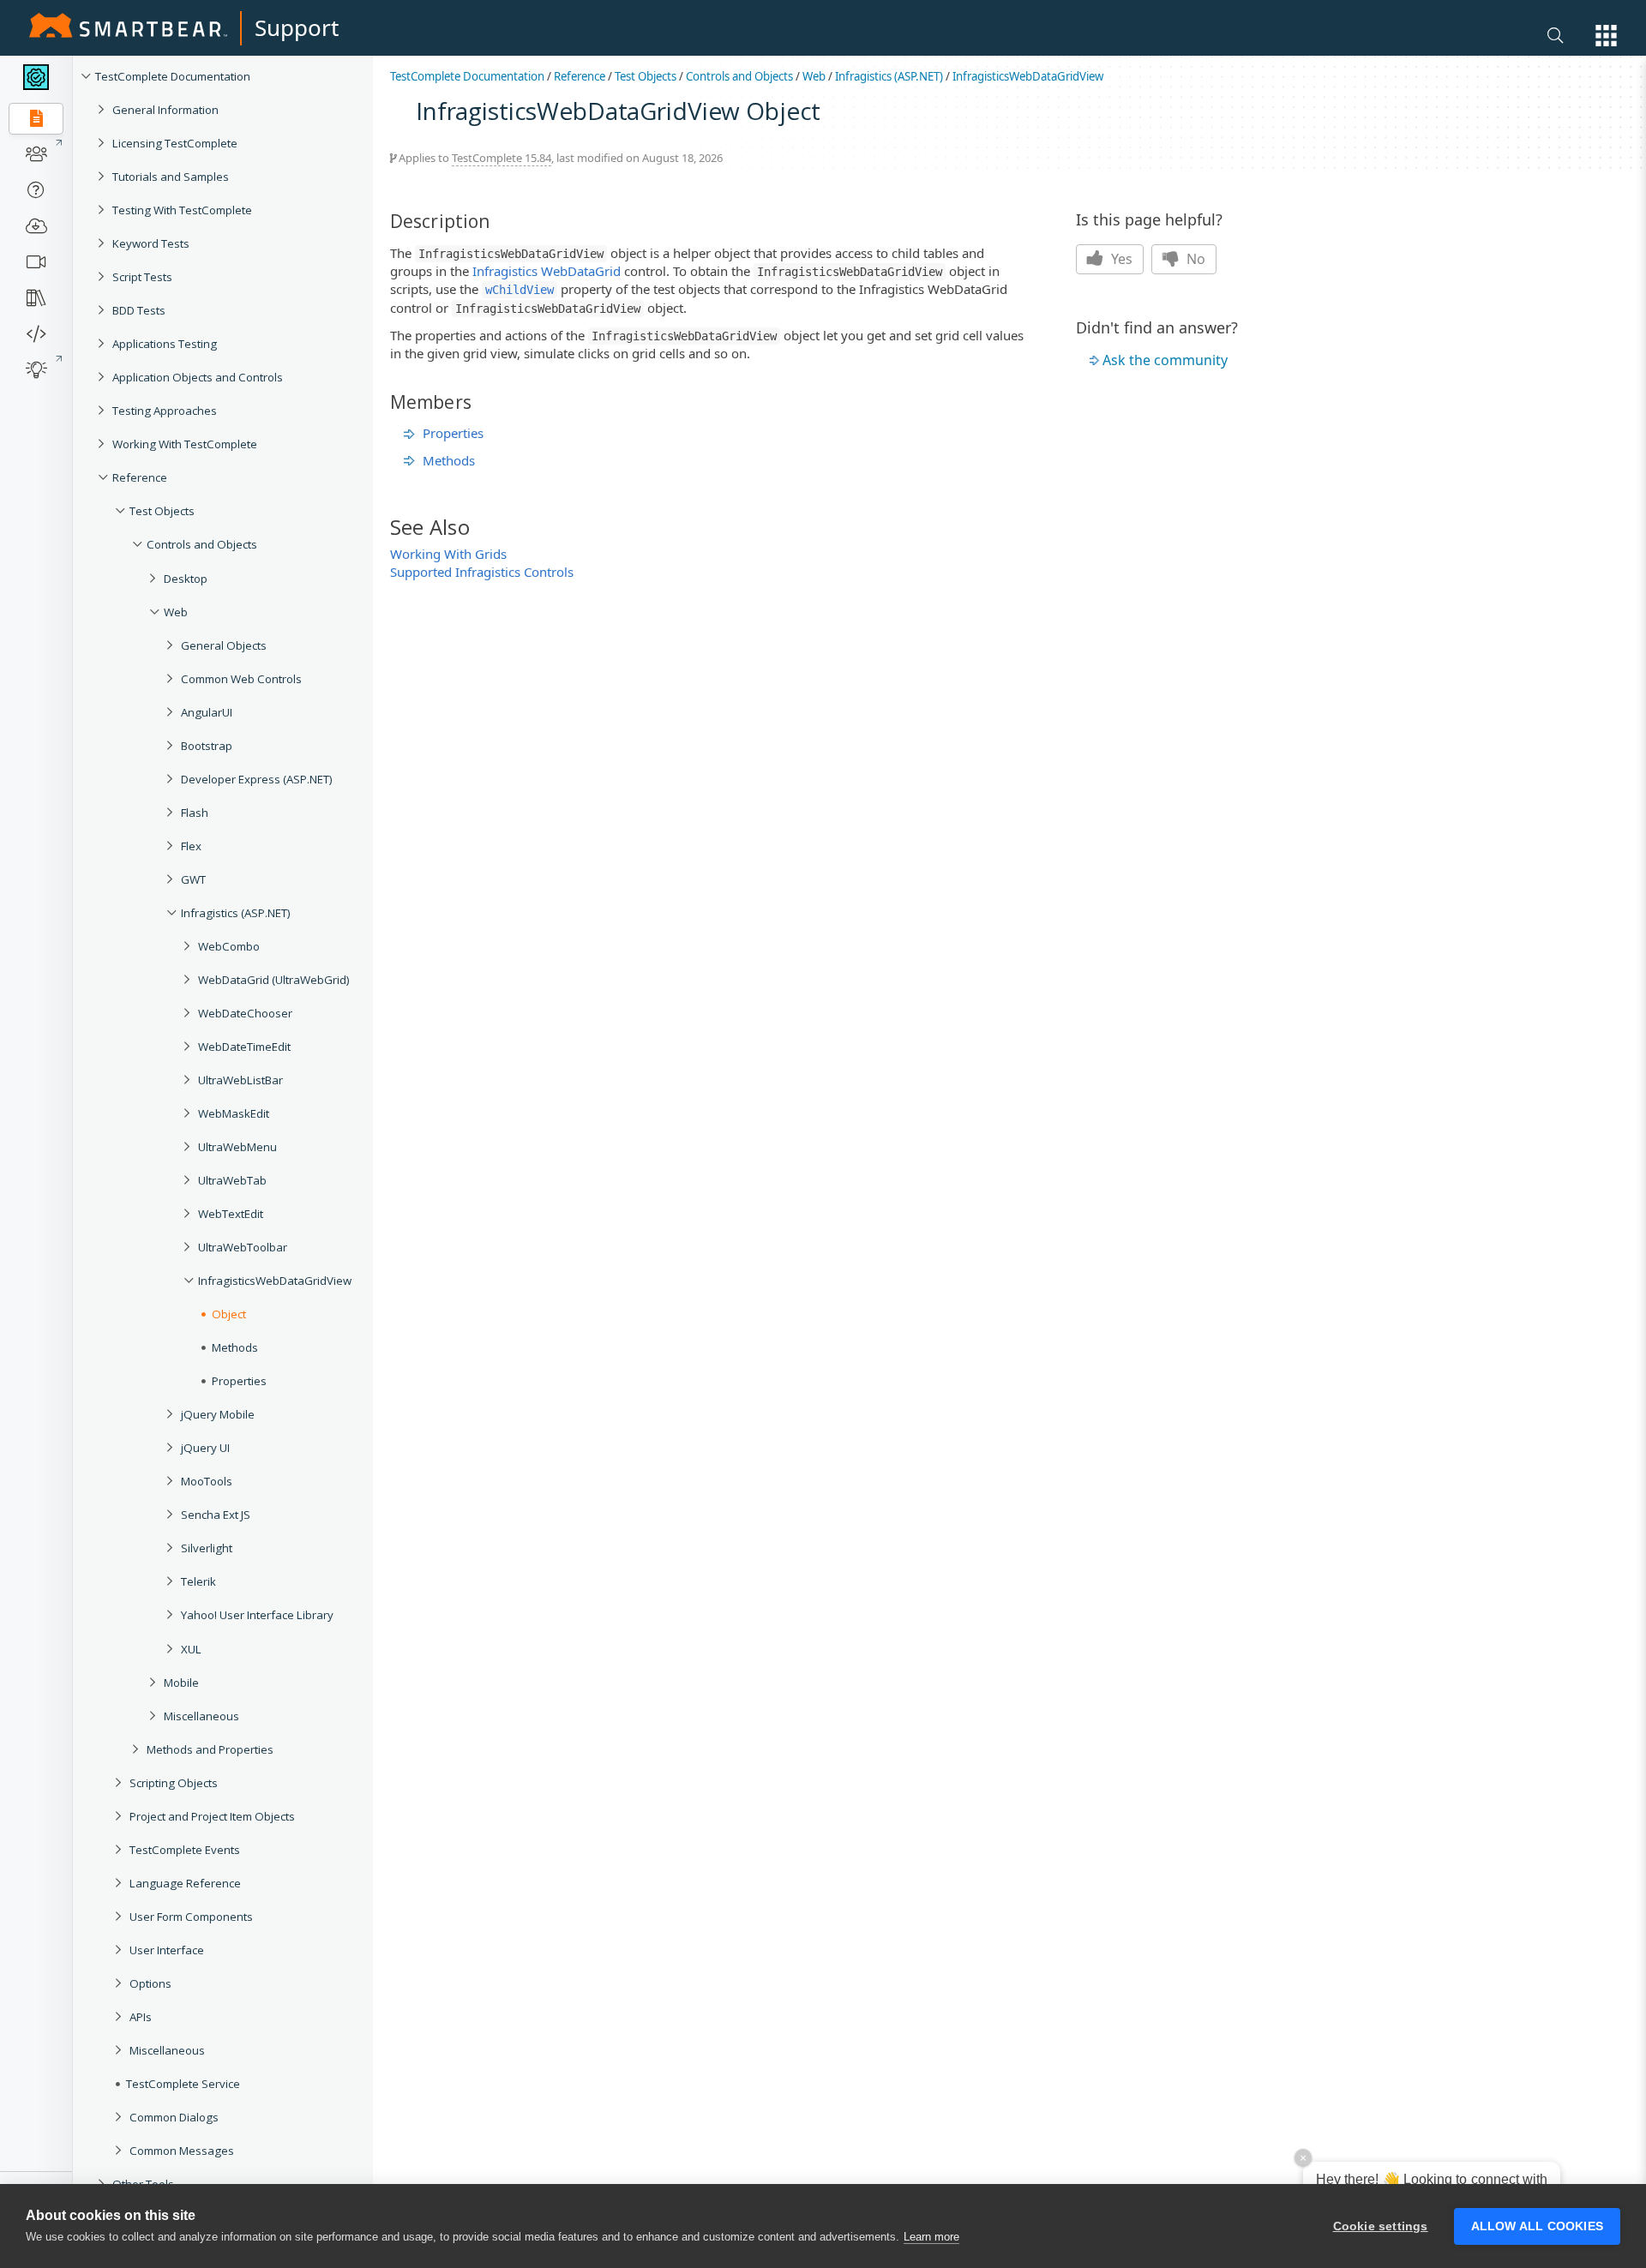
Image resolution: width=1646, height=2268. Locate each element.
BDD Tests (139, 310)
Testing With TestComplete (182, 210)
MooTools (207, 1481)
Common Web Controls (241, 679)
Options (150, 1983)
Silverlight (207, 1548)
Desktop (186, 579)
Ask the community (1165, 360)
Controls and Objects (202, 544)
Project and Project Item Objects (212, 1816)
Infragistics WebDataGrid (547, 271)
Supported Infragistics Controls (482, 572)
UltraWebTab (232, 1180)
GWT (193, 879)
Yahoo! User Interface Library (257, 1615)
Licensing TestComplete (175, 143)
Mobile (181, 1683)
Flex (191, 846)
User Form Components (191, 1917)
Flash (195, 813)
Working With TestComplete (185, 444)
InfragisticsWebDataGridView (275, 1281)
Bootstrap (207, 746)
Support (297, 27)
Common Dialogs (174, 2117)
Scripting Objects (174, 1783)
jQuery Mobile (218, 1414)
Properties (239, 1381)
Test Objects (162, 511)
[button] (1606, 36)
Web (176, 612)
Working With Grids (448, 554)
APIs (141, 2017)
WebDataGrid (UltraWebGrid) (274, 980)
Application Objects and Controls (198, 377)
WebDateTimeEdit (244, 1047)
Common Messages (182, 2151)
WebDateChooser (245, 1013)
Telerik (198, 1581)
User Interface (167, 1950)
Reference (140, 477)
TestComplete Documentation (173, 76)
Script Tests (142, 277)
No (1194, 259)
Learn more (931, 2237)
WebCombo (229, 946)
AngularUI (207, 712)
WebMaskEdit (234, 1113)
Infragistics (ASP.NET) (236, 913)
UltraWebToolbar (243, 1247)
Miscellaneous (201, 1716)
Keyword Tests (151, 243)
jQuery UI (205, 1448)
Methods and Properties (210, 1749)
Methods (235, 1347)
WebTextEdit (231, 1214)
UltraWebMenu (237, 1147)
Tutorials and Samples (171, 177)
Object (229, 1314)
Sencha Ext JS (216, 1515)
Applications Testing (165, 344)
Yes (1120, 259)
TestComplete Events (185, 1850)
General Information (165, 110)
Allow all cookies (1537, 2226)
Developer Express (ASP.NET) (257, 779)
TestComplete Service (183, 2084)
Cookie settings (1381, 2226)
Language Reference (185, 1883)
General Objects (224, 645)
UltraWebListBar (240, 1080)
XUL (191, 1649)
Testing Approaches (165, 411)
